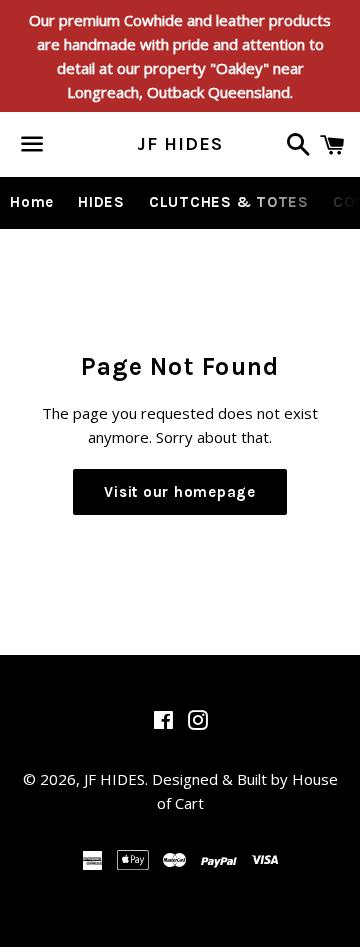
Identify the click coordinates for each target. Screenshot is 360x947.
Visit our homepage (180, 492)
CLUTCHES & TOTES (229, 202)
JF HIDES (179, 144)
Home (32, 202)
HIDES (101, 202)
